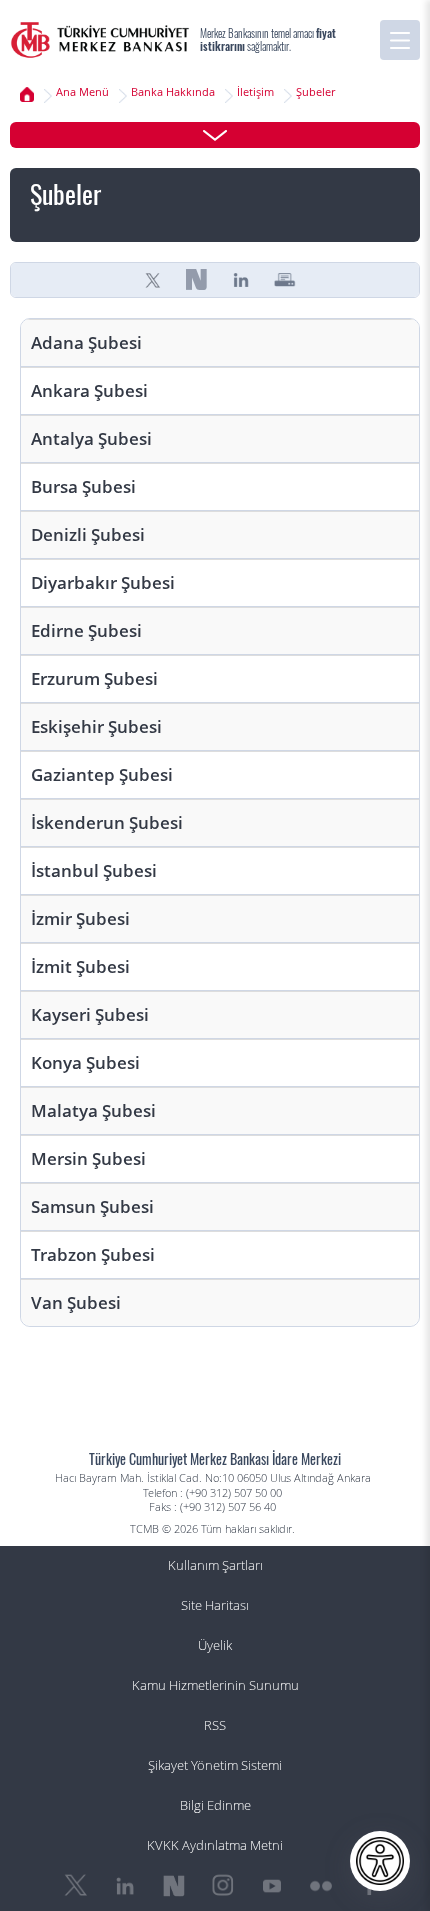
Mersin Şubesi (88, 1158)
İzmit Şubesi (80, 966)
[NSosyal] (197, 280)
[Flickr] (321, 1886)
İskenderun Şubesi (107, 822)
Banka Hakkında (173, 92)
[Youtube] (272, 1886)
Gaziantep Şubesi (102, 774)
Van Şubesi (76, 1302)
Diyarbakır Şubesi (103, 582)
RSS (215, 1725)
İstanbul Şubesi (94, 870)
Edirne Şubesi (86, 630)
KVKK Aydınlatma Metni (215, 1845)
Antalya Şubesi (91, 438)
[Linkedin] (241, 280)
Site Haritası (215, 1605)
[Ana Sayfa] (100, 40)
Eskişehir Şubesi (96, 726)
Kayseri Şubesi (90, 1014)
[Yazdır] (285, 280)
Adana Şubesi (86, 342)
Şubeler (315, 92)
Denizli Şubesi (88, 534)
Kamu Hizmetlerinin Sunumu (215, 1685)
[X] (153, 280)
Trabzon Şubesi (93, 1254)
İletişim (255, 92)
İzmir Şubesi (80, 918)
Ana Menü (82, 92)
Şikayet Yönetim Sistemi (215, 1765)
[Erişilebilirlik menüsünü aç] (380, 1861)
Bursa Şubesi (83, 486)
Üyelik (215, 1645)
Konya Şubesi (85, 1062)
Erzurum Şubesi (94, 678)
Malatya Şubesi (93, 1110)
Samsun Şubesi (92, 1206)
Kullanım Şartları (215, 1565)
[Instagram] (223, 1886)
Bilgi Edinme (215, 1805)
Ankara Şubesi (89, 390)
